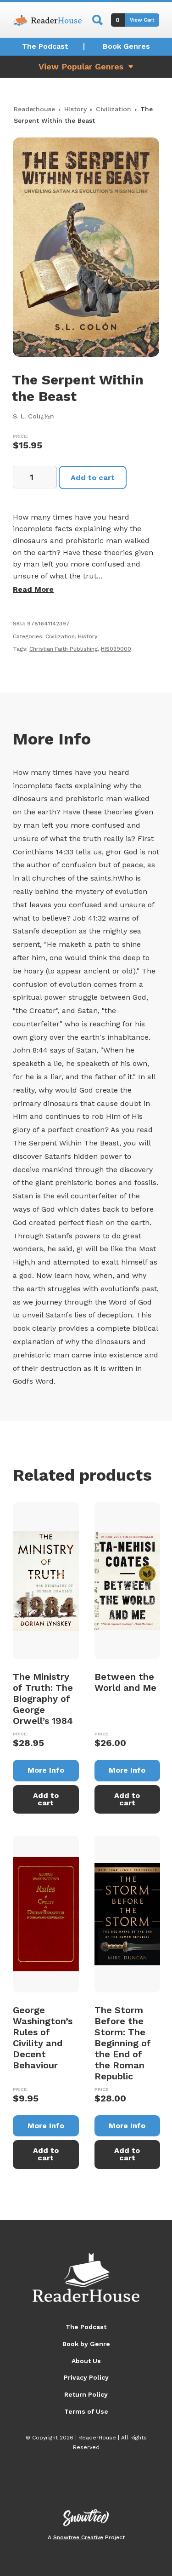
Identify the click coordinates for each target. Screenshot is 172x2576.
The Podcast (45, 46)
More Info (46, 1770)
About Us (86, 2361)
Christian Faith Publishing (64, 649)
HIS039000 (116, 649)
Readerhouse (34, 109)
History (75, 109)
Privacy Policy (86, 2377)
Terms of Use (86, 2411)
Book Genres (126, 46)
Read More (33, 589)
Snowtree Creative (78, 2537)
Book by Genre (86, 2344)
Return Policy (86, 2394)
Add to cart (93, 478)
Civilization (114, 109)
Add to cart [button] (46, 1799)
